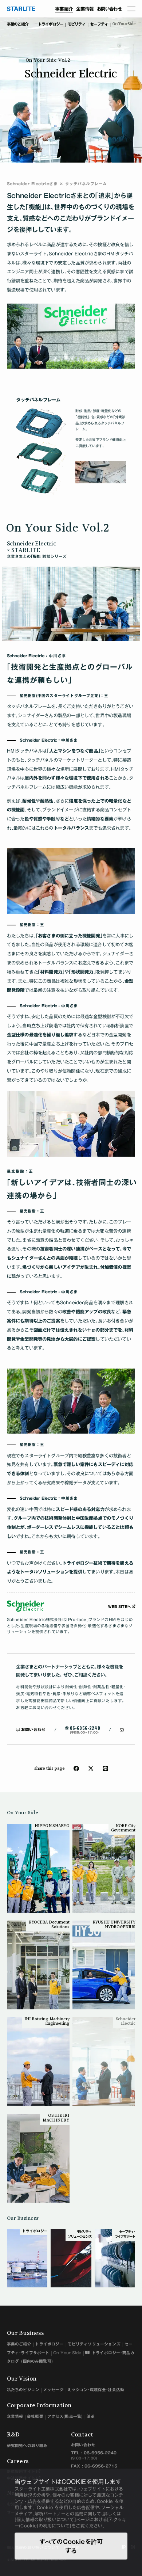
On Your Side (124, 24)
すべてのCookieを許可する (71, 2546)
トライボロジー (51, 24)
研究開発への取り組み (27, 2446)
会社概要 (35, 2416)
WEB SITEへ (119, 1607)
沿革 (91, 2416)
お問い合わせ (109, 9)
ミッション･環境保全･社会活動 (96, 2390)
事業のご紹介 (19, 2344)
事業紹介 (64, 9)
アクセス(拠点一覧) (65, 2416)
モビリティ (76, 24)
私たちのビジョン (23, 2390)
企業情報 (85, 9)
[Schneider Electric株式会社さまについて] (58, 1606)
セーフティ (99, 24)
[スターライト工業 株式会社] (21, 8)
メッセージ (54, 2390)
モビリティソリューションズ (94, 2344)
